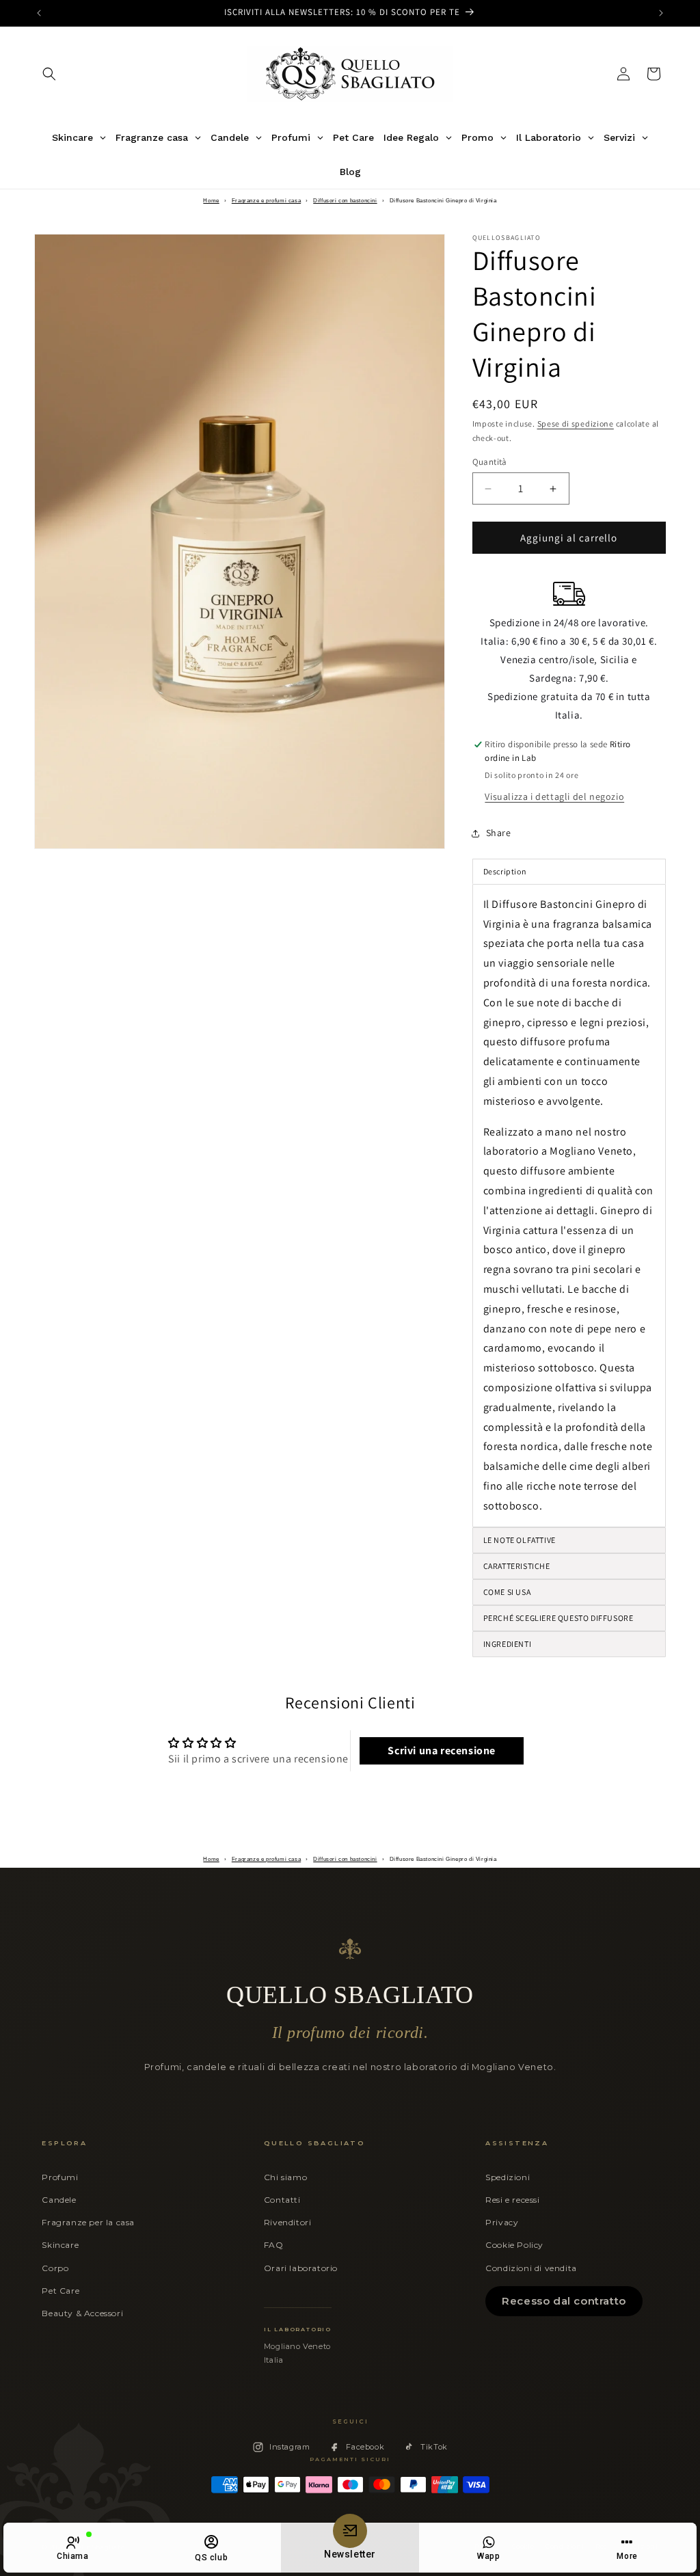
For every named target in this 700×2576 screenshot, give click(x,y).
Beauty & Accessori (82, 2313)
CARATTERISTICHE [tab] (517, 1566)
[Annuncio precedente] (39, 13)
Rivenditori (288, 2222)
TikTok (434, 2447)
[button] (49, 74)
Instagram (290, 2447)
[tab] (569, 1644)
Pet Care (60, 2291)
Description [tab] (505, 871)
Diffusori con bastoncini (345, 201)
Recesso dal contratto (564, 2301)
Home (211, 201)
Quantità (490, 462)
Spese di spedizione (576, 424)
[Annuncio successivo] (661, 13)
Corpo (55, 2268)
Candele (59, 2200)
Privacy (502, 2222)
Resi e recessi (512, 2200)
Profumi (60, 2177)
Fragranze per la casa (88, 2222)
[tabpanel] (569, 1206)
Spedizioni (508, 2177)
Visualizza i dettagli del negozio (554, 796)
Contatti (282, 2200)
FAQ (274, 2245)
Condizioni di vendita (531, 2268)
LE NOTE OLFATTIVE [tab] (520, 1540)
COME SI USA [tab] (507, 1592)
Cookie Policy (514, 2245)
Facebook (365, 2447)
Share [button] (499, 833)
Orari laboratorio (301, 2268)
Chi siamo (285, 2177)
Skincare (60, 2245)
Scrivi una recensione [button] (442, 1750)
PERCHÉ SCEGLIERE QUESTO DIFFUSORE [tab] (558, 1618)
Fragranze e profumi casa (266, 201)
